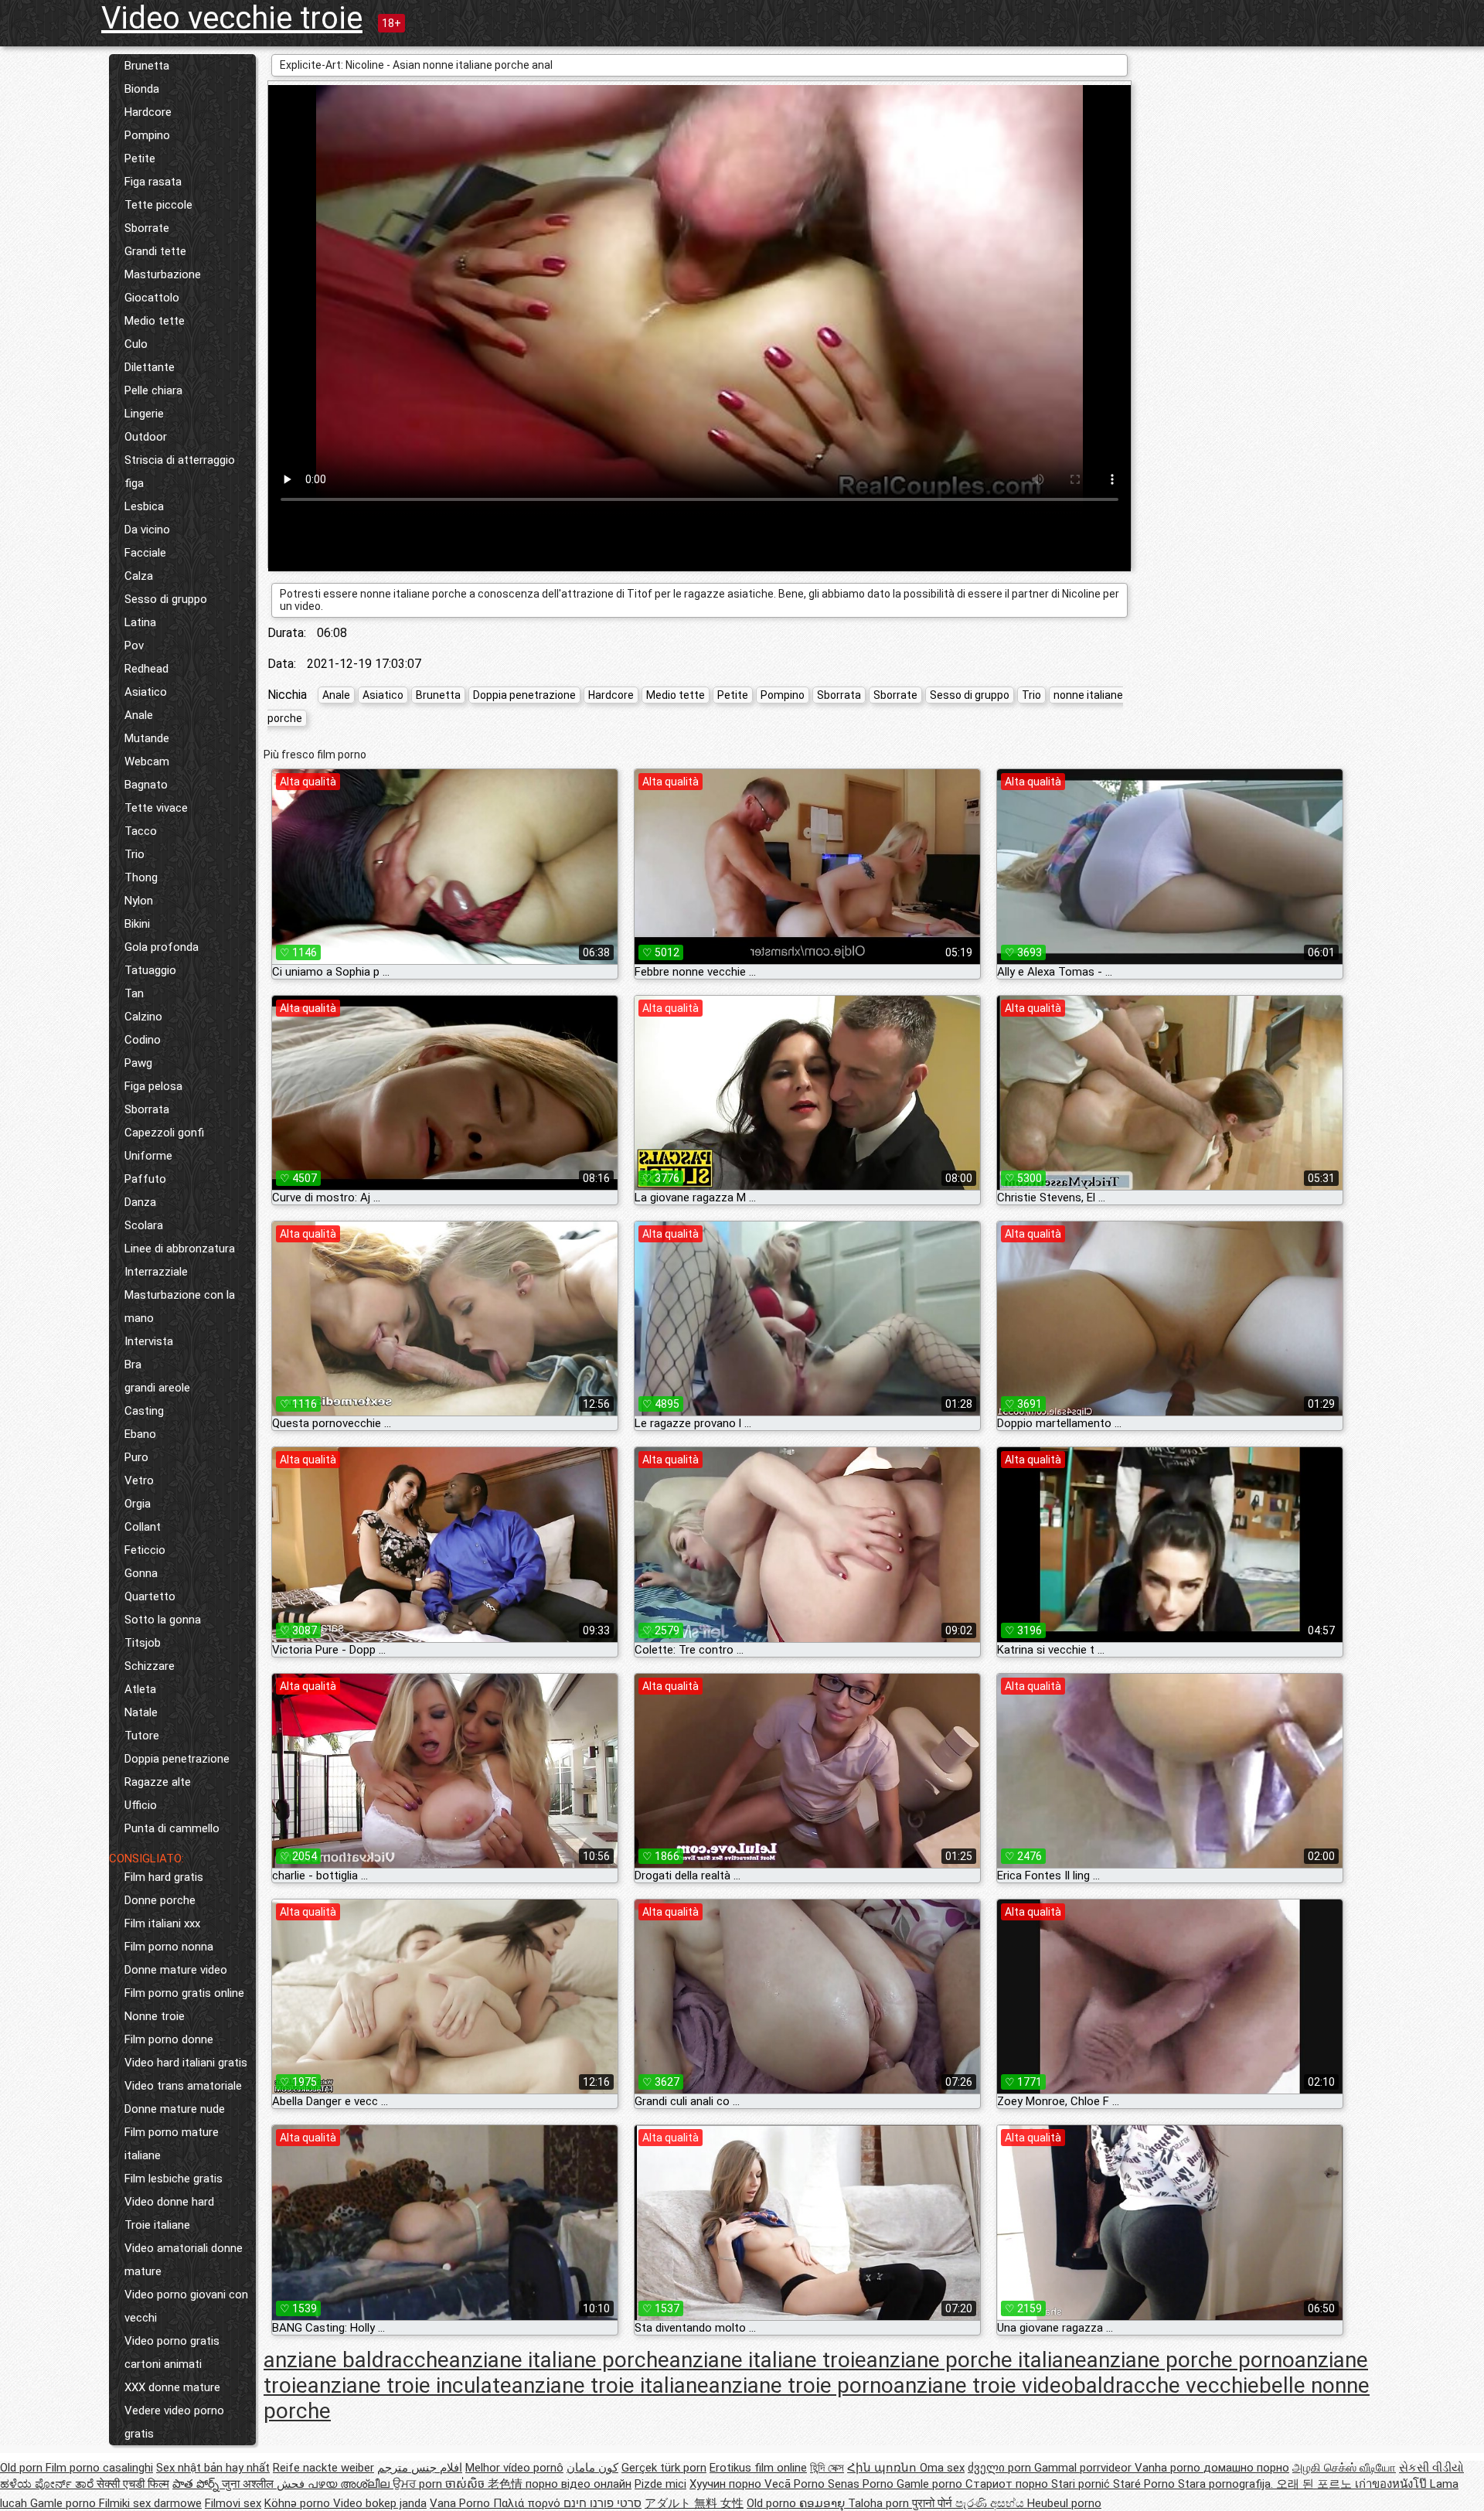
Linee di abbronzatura (180, 1249)
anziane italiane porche (559, 2360)
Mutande (147, 738)
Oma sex (942, 2468)
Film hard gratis (164, 1877)
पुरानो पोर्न (934, 2503)
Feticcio (145, 1550)
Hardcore (148, 112)
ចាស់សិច (466, 2484)
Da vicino (147, 530)
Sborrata (147, 1109)
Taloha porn (880, 2503)
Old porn (23, 2468)
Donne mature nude (175, 2109)
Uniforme (148, 1156)
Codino (143, 1040)
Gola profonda (162, 947)
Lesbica (144, 506)
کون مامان (592, 2468)
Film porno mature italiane (172, 2144)
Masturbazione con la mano (180, 1307)
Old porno (773, 2503)
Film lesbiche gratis (174, 2179)
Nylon (139, 901)
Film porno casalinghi (99, 2468)
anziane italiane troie (768, 2360)
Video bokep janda (380, 2503)
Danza (140, 1202)
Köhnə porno (299, 2503)
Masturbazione (163, 274)
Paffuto (145, 1179)
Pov (134, 646)
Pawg (138, 1063)
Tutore (142, 1736)
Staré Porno (1145, 2484)
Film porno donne (169, 2039)
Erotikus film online (758, 2468)
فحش (292, 2484)
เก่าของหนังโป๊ (1392, 2484)
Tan (134, 993)
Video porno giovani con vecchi (186, 2306)
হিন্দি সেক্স (827, 2468)
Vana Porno (461, 2503)
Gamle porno (931, 2484)
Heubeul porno (1064, 2503)
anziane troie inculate (410, 2385)
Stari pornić (1082, 2484)
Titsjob (143, 1643)
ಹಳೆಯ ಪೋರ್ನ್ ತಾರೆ (48, 2484)
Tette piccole (158, 205)
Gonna (141, 1573)
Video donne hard (169, 2202)
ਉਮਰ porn (419, 2484)
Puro (136, 1457)
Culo (136, 344)
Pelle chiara (153, 390)
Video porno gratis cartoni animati (172, 2353)
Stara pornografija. (1227, 2484)
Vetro (139, 1480)
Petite (140, 158)
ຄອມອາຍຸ (824, 2503)
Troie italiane (157, 2225)
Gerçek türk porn (664, 2468)
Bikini (137, 924)
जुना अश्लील (249, 2484)
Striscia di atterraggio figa (180, 472)
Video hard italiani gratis (186, 2063)
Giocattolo (152, 298)
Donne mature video (176, 1970)
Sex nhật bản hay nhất (213, 2468)
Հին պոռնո (883, 2468)
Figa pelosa (153, 1086)
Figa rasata (153, 182)
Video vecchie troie (232, 18)
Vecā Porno (796, 2484)
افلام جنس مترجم (420, 2468)
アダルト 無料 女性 (694, 2503)
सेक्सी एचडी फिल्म (133, 2484)
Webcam (147, 761)
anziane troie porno (801, 2385)
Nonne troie (155, 2016)
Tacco (141, 831)
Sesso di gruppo (166, 599)
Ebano (140, 1434)
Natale (141, 1712)
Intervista (149, 1341)
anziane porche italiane (977, 2360)
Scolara (144, 1225)
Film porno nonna (169, 1947)
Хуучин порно (727, 2484)
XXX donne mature (172, 2387)
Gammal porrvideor (1084, 2468)
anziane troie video (984, 2385)
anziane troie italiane (610, 2385)
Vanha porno (1169, 2468)
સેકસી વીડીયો (1431, 2468)
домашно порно (1246, 2468)
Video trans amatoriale (183, 2086)
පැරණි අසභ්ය (991, 2503)
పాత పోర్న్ (197, 2484)
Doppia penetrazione (177, 1759)
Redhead (146, 669)
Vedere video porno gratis (174, 2422)
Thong (141, 877)
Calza (139, 576)
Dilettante (150, 367)
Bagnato (146, 785)
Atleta (140, 1689)
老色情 (507, 2484)
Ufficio (141, 1805)
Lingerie (144, 414)
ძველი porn (1001, 2468)
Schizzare (150, 1666)
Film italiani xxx (162, 1923)
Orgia (138, 1504)
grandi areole (157, 1388)
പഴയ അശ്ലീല (350, 2484)
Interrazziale (156, 1272)
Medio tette (155, 321)
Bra (133, 1365)
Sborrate (147, 228)
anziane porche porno (1191, 2360)
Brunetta (147, 66)
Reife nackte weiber (323, 2468)
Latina (140, 622)
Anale (139, 715)
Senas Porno (862, 2484)
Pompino (147, 135)
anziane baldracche (356, 2360)
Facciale (145, 553)
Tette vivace (156, 808)
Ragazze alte (158, 1782)
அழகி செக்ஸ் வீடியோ (1344, 2468)
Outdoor (146, 437)
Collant (143, 1527)
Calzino (143, 1017)
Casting (144, 1411)
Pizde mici (660, 2484)
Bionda (142, 89)
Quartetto (150, 1596)
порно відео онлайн (579, 2484)
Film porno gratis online (184, 1993)
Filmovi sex (233, 2503)
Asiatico (146, 692)
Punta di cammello (172, 1828)
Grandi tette (155, 251)
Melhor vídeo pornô (514, 2468)
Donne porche (160, 1900)
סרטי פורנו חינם (602, 2503)
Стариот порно (1008, 2484)
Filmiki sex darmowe (150, 2503)
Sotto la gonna (163, 1620)
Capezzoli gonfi (164, 1133)
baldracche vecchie (1166, 2385)
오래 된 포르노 (1316, 2484)
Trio (134, 854)
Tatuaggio (150, 970)
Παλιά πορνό (528, 2503)
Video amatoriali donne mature (184, 2260)
